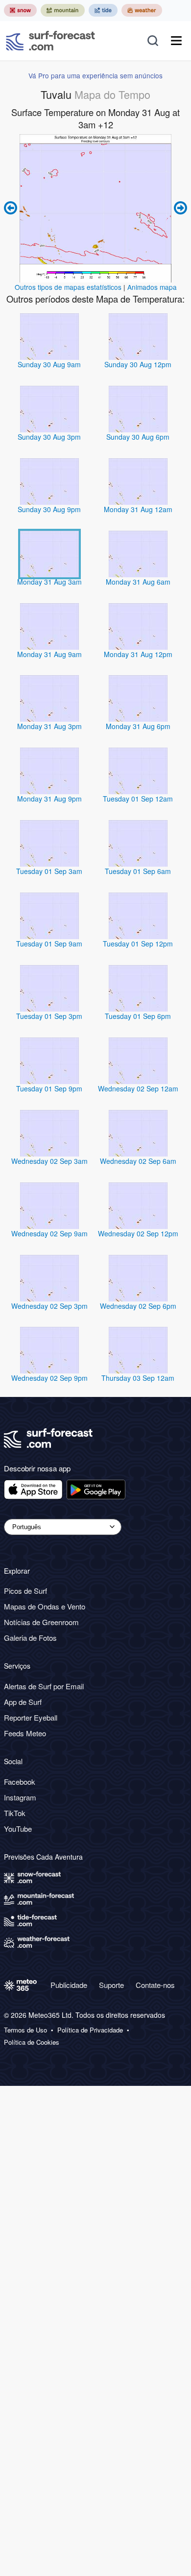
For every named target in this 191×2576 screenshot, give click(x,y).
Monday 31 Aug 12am (138, 509)
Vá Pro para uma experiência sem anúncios (95, 75)
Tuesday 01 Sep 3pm (49, 1016)
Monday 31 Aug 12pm (138, 654)
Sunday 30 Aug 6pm (138, 437)
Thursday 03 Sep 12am (138, 1378)
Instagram (20, 1797)
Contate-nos (155, 1985)
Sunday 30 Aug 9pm (49, 509)
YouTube (18, 1829)
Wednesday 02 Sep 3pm (49, 1306)
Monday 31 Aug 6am (138, 582)
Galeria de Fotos (30, 1638)
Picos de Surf (25, 1591)
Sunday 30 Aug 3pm (49, 437)
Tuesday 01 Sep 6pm (138, 1016)
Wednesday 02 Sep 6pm (138, 1306)
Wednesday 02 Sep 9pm (49, 1378)
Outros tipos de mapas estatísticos (68, 287)
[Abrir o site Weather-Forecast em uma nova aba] (142, 10)
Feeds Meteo (25, 1733)
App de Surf (23, 1702)
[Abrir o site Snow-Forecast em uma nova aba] (20, 10)
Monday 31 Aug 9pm (49, 799)
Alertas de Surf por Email (44, 1686)
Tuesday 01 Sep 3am (49, 871)
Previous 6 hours (12, 208)
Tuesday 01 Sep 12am (138, 799)
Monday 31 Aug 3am (49, 582)
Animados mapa (152, 287)
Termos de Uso (25, 2030)
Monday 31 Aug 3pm (49, 726)
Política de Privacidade (90, 2030)
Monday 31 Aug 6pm (138, 726)
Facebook (20, 1782)
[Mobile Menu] (176, 41)
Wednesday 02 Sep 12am (138, 1088)
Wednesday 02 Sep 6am (138, 1161)
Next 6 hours (179, 208)
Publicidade (69, 1985)
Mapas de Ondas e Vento (45, 1606)
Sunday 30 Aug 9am (49, 364)
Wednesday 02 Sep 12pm (138, 1233)
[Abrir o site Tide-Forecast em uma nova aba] (103, 10)
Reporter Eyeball (31, 1717)
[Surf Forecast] (50, 41)
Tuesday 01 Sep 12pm (138, 944)
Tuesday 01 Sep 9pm (49, 1088)
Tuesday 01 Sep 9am (49, 944)
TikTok (15, 1813)
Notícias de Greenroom (41, 1622)
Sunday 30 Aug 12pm (138, 364)
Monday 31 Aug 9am (49, 654)
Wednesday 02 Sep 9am (49, 1233)
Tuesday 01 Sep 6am (138, 871)
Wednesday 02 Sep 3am (49, 1161)
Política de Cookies (32, 2042)
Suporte (111, 1985)
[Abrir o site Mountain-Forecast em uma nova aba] (63, 10)
